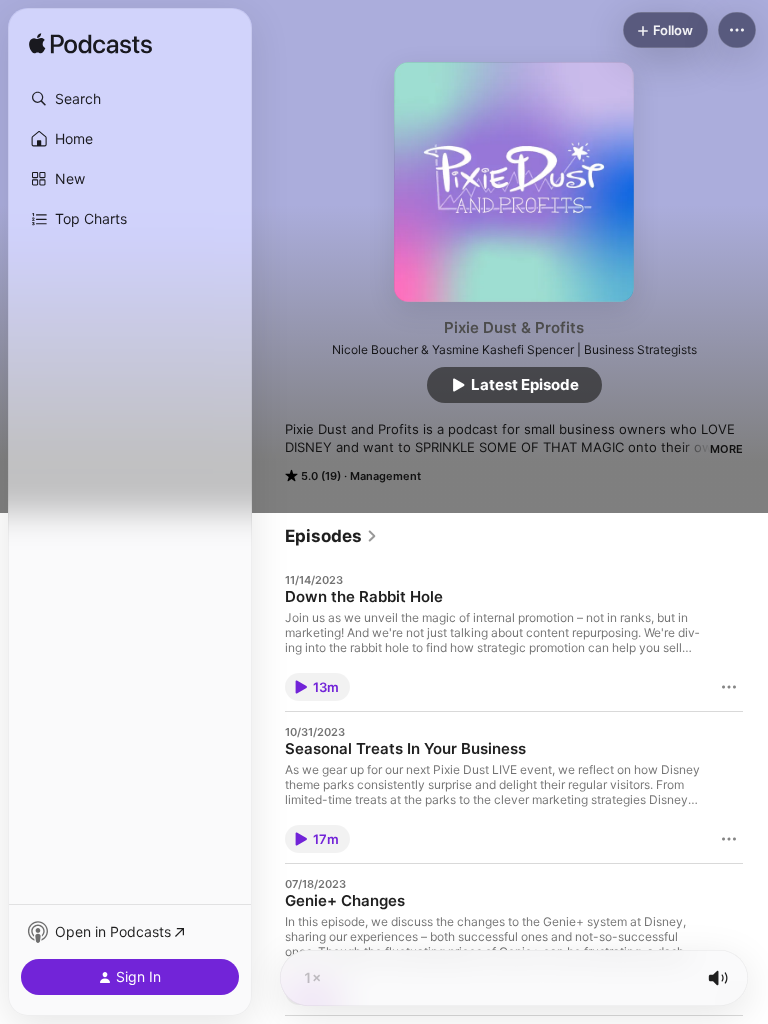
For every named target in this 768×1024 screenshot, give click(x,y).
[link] (331, 536)
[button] (130, 99)
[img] (90, 45)
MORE (726, 449)
